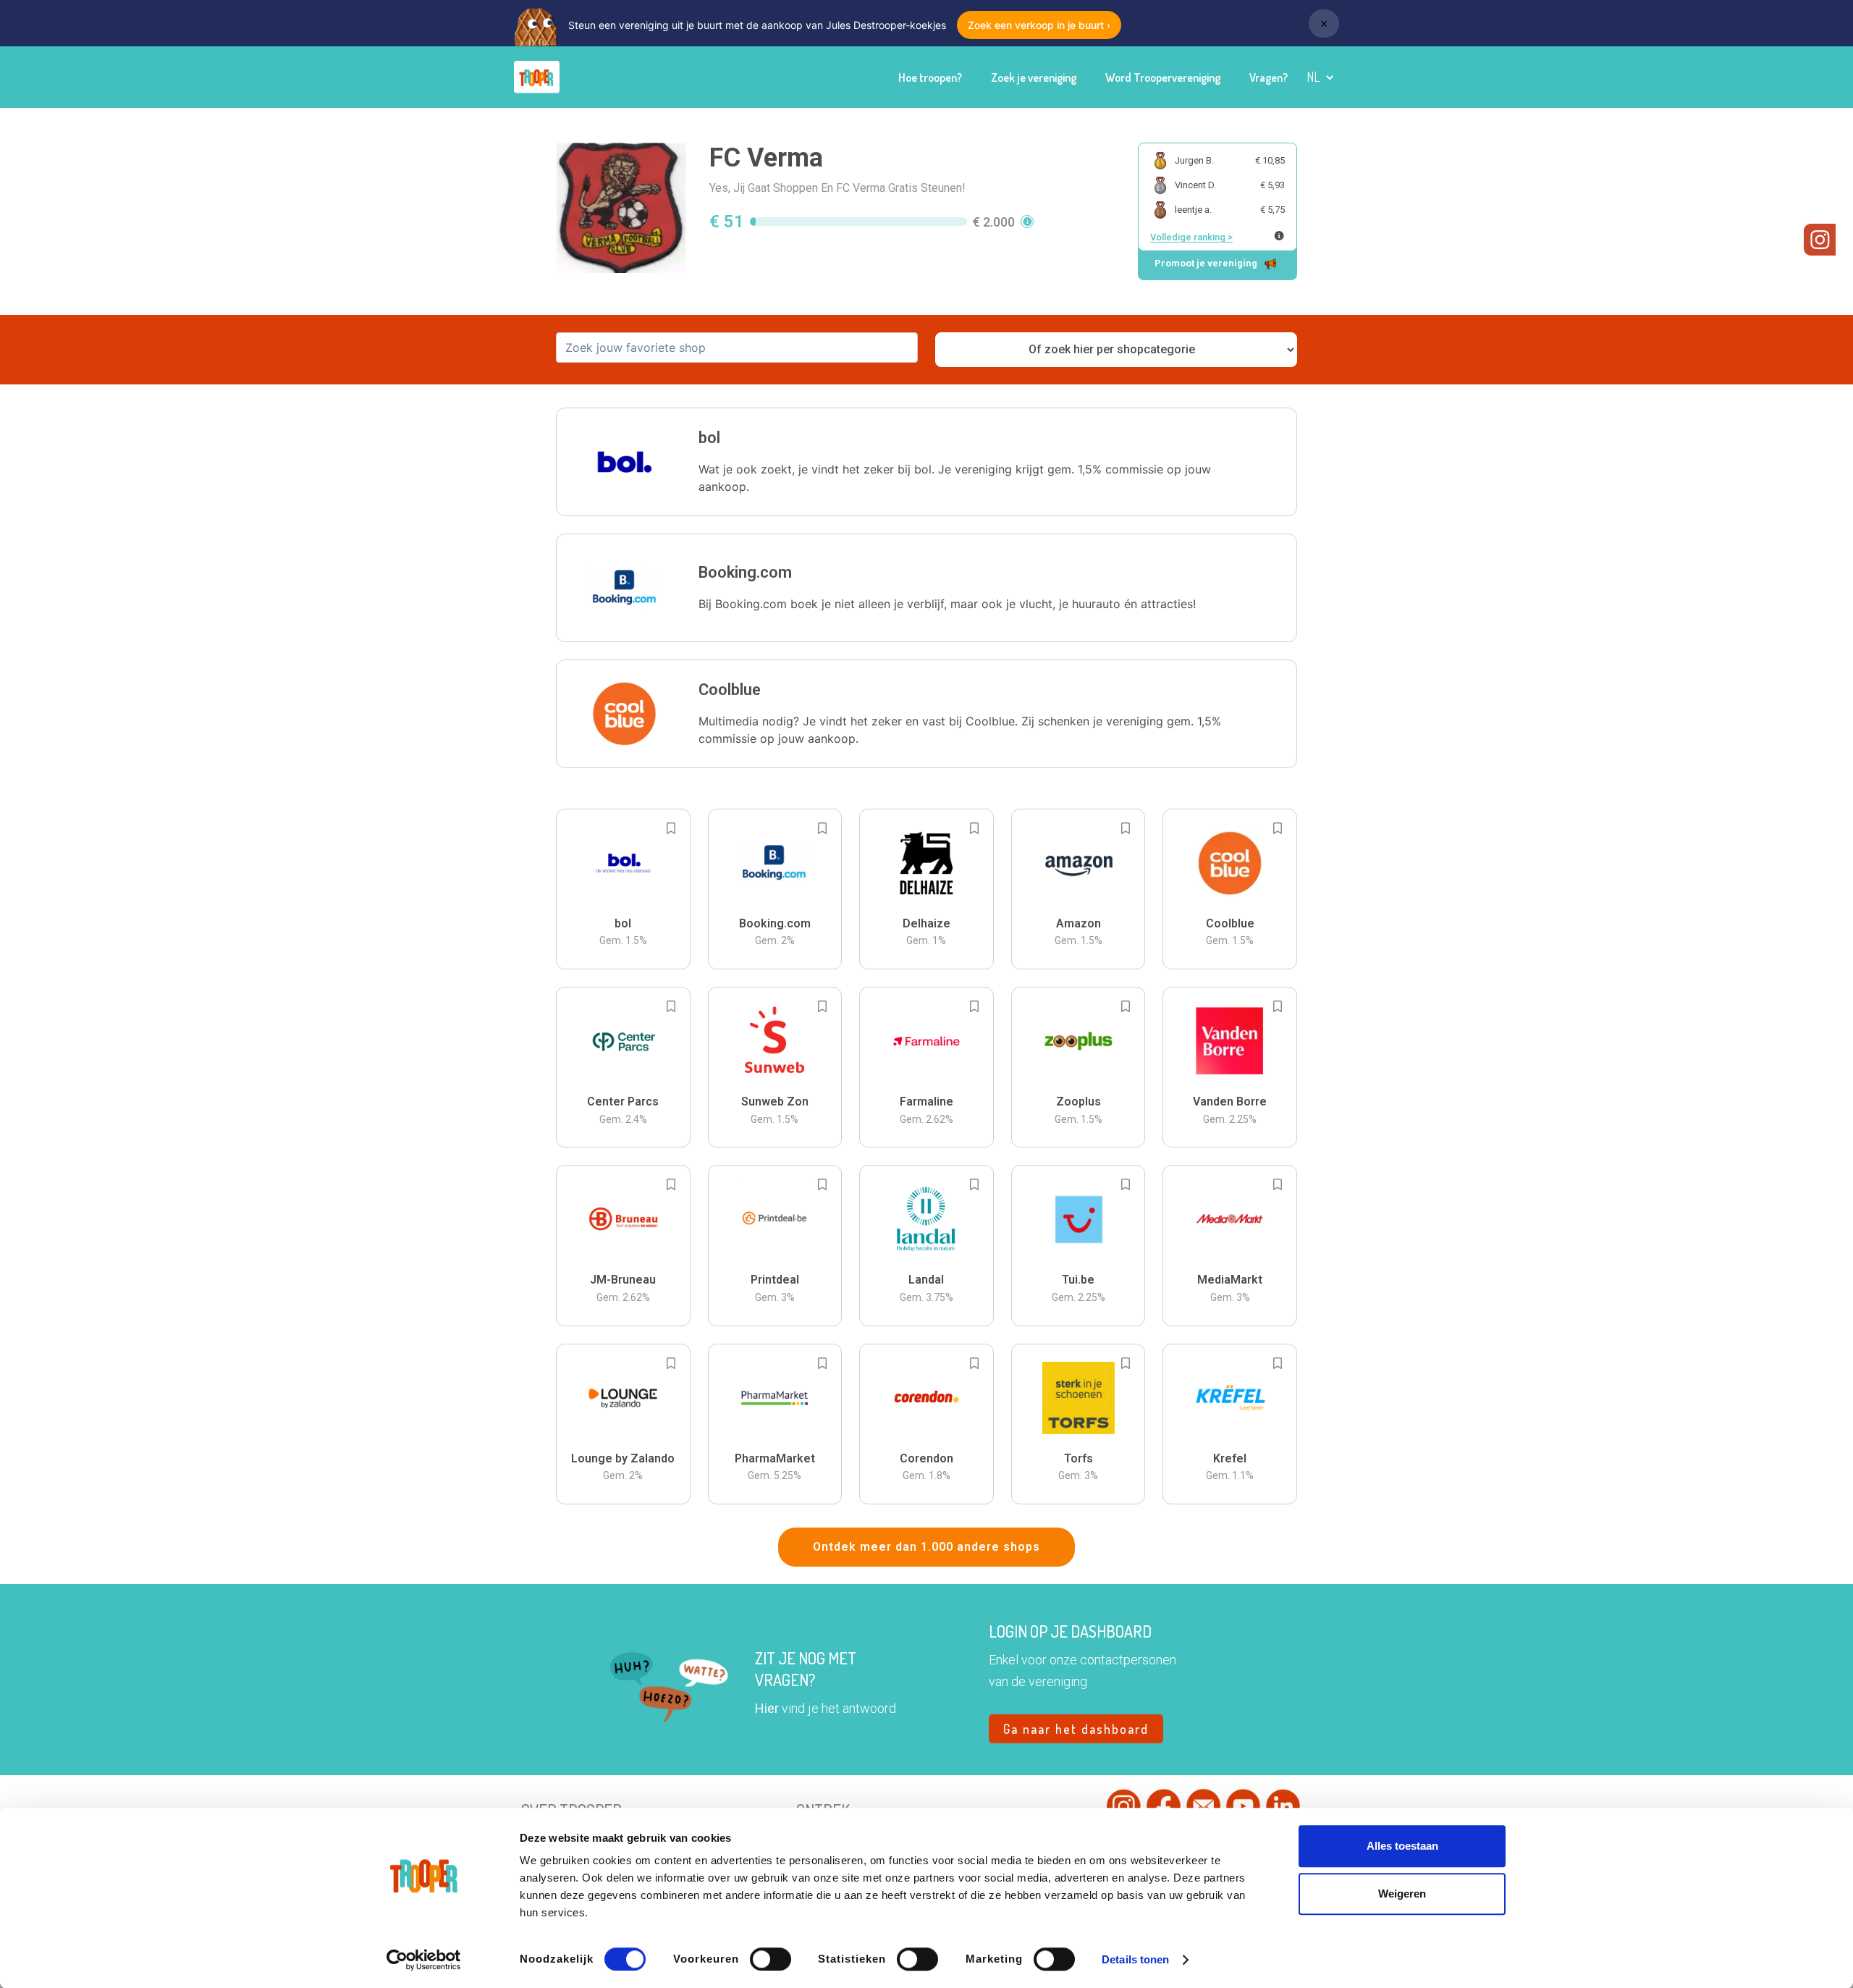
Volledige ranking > (1191, 237)
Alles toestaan (1402, 1846)
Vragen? (1269, 77)
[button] (1321, 77)
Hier (767, 1708)
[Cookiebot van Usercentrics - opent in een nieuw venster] (424, 1960)
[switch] (771, 1959)
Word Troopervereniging (1163, 77)
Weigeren (1402, 1894)
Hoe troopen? (930, 77)
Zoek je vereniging (1034, 77)
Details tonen (1135, 1959)
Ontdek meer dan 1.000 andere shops (926, 1547)
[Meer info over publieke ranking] (1279, 236)
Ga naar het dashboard (1076, 1729)
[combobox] (737, 348)
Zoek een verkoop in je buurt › (1039, 25)
